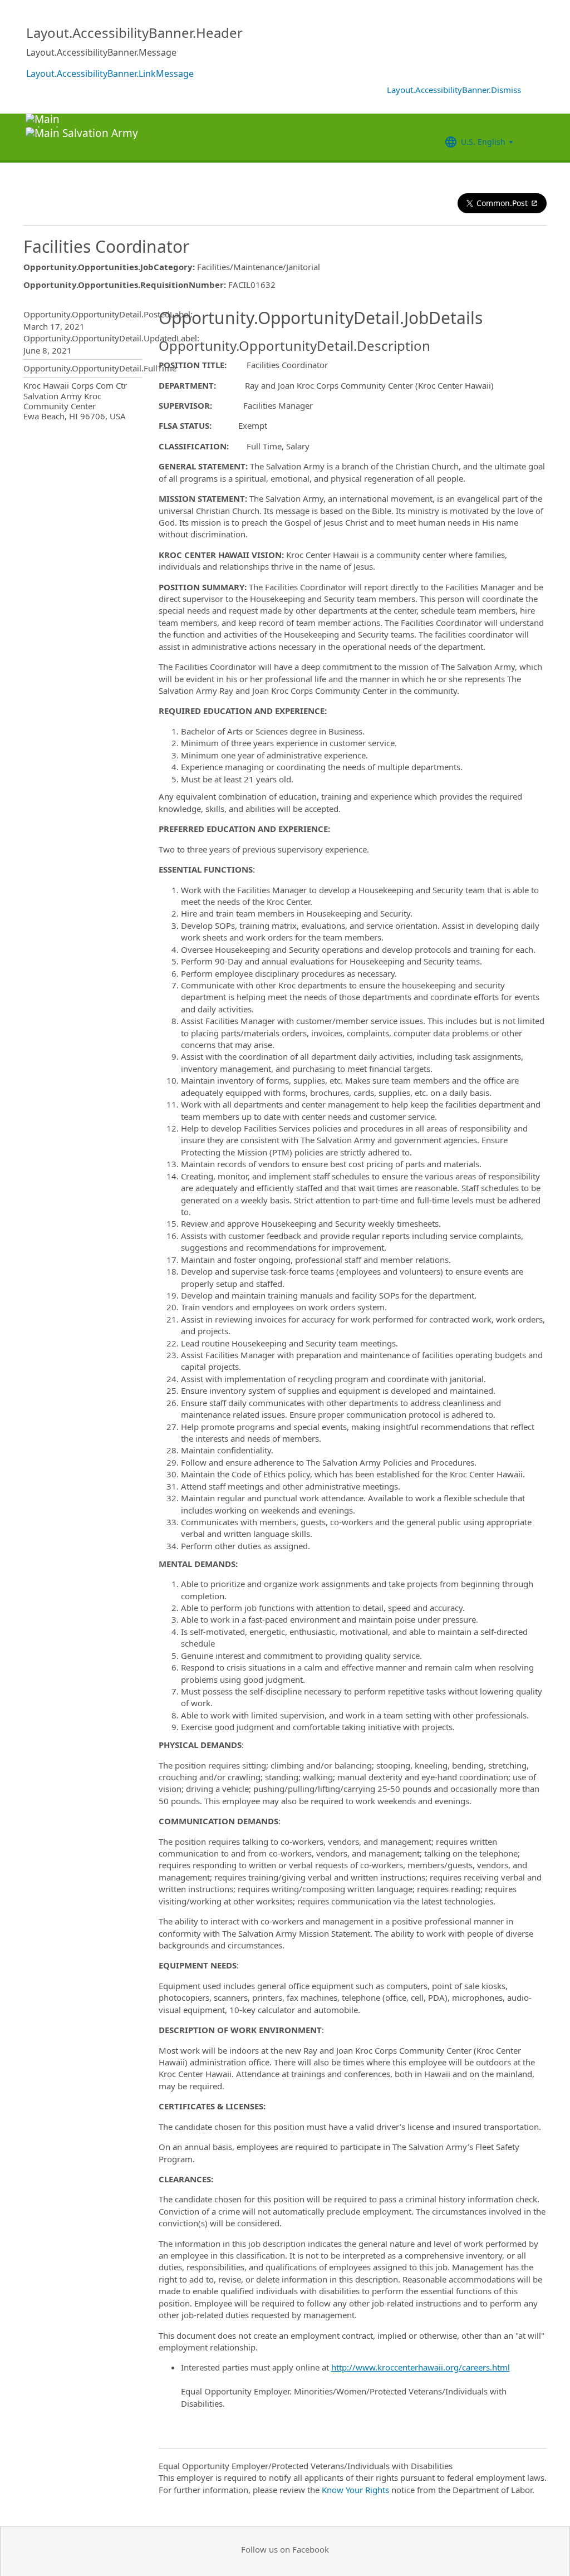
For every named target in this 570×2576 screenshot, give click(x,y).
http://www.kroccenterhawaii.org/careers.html (421, 2367)
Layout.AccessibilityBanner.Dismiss (454, 90)
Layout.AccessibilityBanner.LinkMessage (110, 74)
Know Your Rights (355, 2490)
